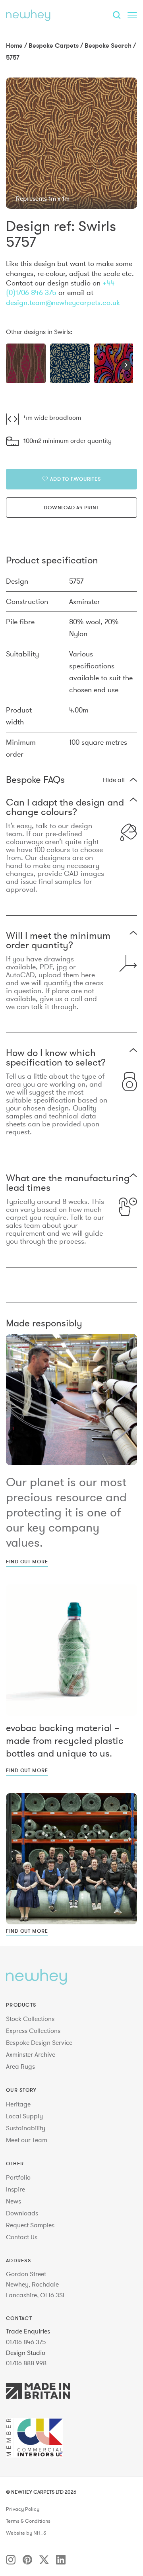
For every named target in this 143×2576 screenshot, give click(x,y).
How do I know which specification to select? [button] (56, 1058)
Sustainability (26, 2128)
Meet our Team (27, 2140)
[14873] (70, 363)
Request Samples (30, 2225)
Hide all (114, 780)
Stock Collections (30, 2019)
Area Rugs (20, 2066)
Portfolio (18, 2177)
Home (14, 45)
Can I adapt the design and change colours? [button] (65, 807)
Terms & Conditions (28, 2521)
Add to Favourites (75, 479)
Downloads (22, 2213)
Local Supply (24, 2116)
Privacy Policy (23, 2509)
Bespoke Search (108, 45)
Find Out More (27, 1561)
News (14, 2201)
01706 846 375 (26, 2342)
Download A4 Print (71, 507)
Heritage (18, 2104)
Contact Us (22, 2237)
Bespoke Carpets (54, 45)
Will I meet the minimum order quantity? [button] (58, 940)
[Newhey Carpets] (28, 15)
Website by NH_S (26, 2533)
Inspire (15, 2189)
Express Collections (33, 2031)
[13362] (26, 363)
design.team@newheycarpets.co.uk (63, 302)
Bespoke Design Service (39, 2042)
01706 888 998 (26, 2363)
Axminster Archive (31, 2054)
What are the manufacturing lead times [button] (68, 1183)
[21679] (114, 363)
